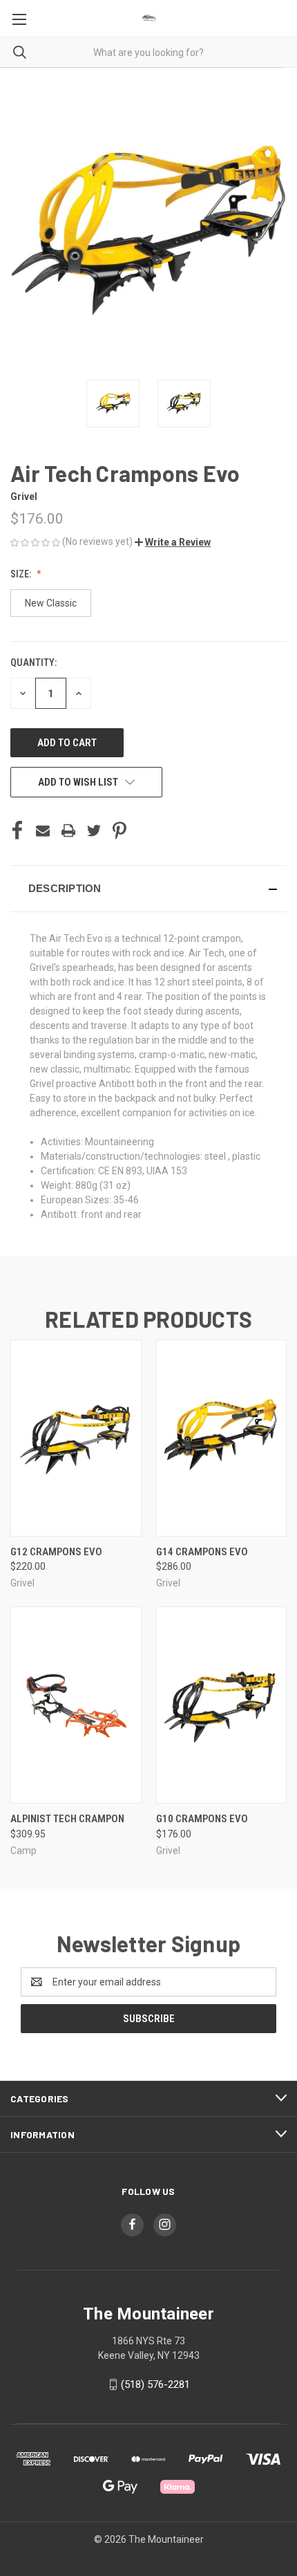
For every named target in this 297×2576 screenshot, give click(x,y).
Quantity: (33, 662)
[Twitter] (94, 831)
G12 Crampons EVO (56, 1552)
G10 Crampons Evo (202, 1819)
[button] (173, 542)
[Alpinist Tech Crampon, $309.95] (76, 1705)
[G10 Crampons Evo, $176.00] (222, 1705)
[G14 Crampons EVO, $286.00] (222, 1438)
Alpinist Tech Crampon (67, 1819)
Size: (22, 574)
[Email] (43, 831)
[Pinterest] (119, 831)
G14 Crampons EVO (202, 1552)
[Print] (68, 831)
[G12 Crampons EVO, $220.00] (76, 1438)
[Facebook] (17, 831)
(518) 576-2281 (155, 2384)
